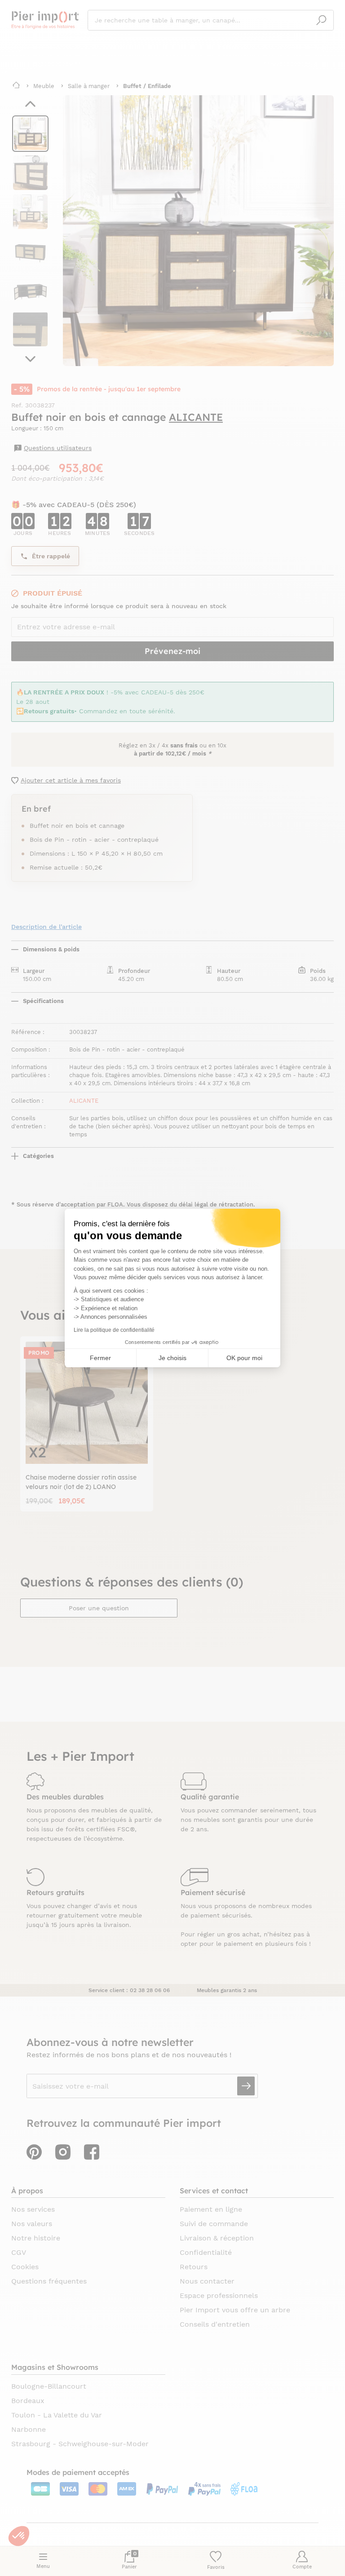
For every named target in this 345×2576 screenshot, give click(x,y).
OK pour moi (244, 1358)
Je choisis (172, 1358)
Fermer (100, 1358)
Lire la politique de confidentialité (114, 1330)
